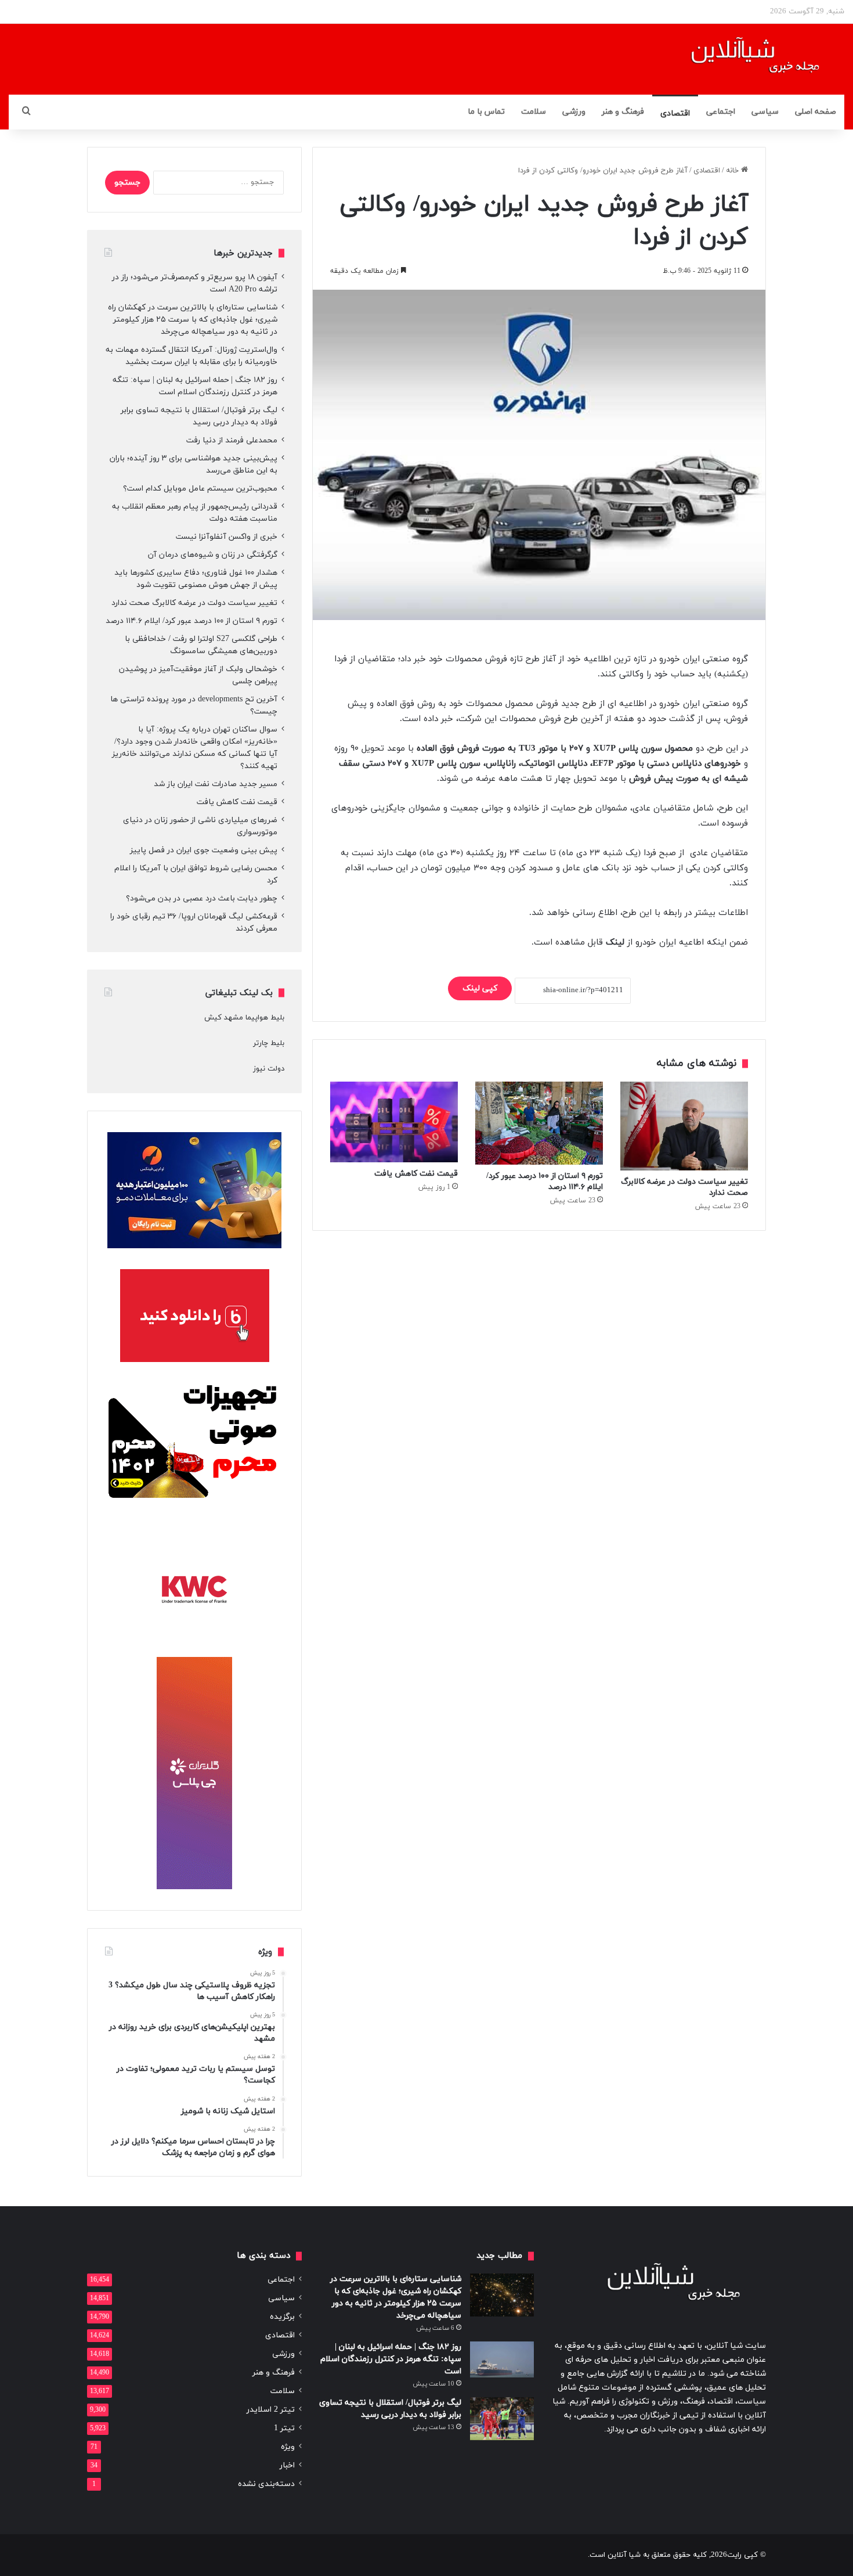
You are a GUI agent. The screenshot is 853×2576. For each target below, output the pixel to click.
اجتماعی (721, 112)
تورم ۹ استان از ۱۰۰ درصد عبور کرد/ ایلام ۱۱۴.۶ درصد (191, 621)
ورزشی (574, 112)
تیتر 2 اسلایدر (271, 2410)
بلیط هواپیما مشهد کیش (244, 1018)
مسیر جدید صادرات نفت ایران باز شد (216, 784)
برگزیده (282, 2317)
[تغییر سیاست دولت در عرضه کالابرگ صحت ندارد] (684, 1126)
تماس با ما (486, 112)
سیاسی (765, 112)
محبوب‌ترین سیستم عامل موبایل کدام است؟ (200, 489)
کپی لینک (480, 988)
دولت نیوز (269, 1069)
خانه (733, 171)
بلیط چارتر (269, 1043)
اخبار (287, 2465)
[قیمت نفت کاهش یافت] (394, 1122)
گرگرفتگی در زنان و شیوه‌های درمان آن (213, 555)
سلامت (534, 112)
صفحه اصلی (816, 112)
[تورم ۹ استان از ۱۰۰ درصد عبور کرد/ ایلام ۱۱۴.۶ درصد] (539, 1123)
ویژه (288, 2447)
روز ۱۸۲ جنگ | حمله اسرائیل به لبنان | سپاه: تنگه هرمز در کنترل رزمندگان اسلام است (391, 2359)
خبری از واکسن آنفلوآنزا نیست (227, 537)
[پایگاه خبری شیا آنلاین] (741, 59)
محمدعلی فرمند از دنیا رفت (232, 440)
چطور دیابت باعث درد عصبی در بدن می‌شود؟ (202, 898)
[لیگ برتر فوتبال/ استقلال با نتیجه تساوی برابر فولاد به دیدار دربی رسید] (502, 2418)
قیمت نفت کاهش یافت (416, 1174)
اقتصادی (675, 114)
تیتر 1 (284, 2428)
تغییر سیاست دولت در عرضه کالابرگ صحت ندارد (194, 603)
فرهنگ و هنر (623, 112)
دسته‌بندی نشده (266, 2484)
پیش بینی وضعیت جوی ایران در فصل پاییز (204, 850)
